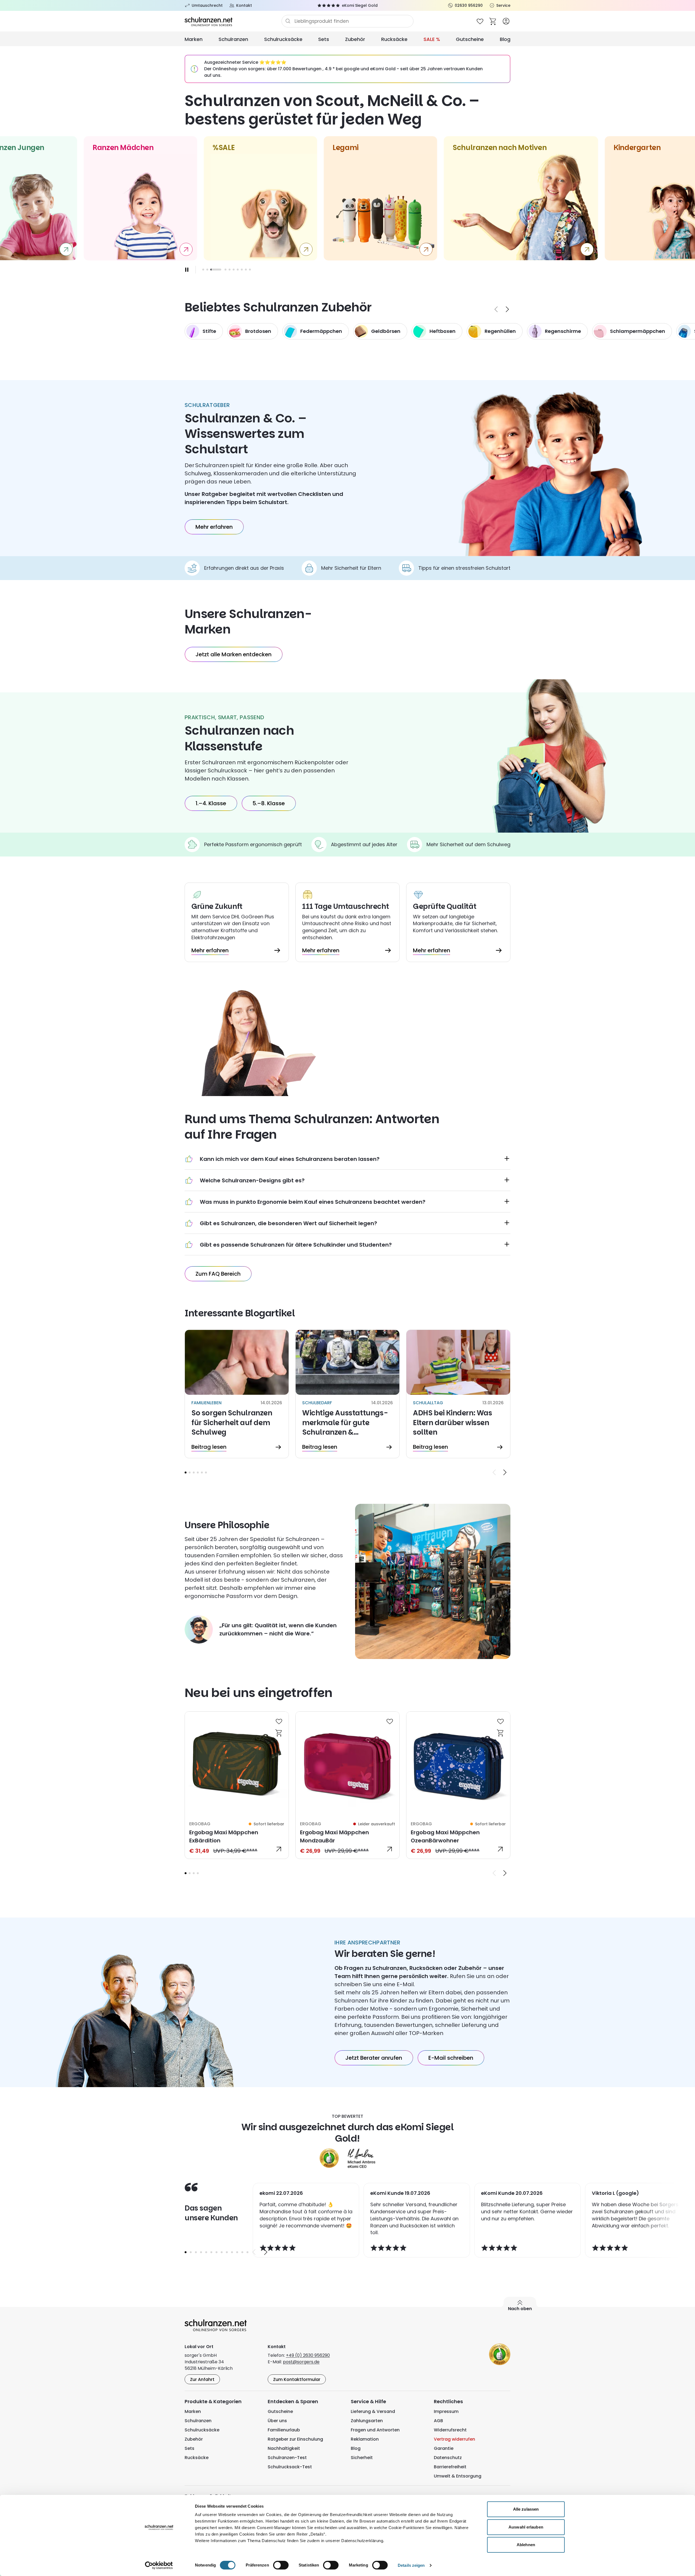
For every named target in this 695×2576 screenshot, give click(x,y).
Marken (194, 39)
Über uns (277, 2421)
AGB (438, 2421)
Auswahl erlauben (526, 2527)
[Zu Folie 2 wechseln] (207, 270)
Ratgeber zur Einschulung (295, 2439)
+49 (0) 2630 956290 (308, 2355)
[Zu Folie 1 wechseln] (203, 270)
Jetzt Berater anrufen (374, 2058)
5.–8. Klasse (269, 803)
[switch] (281, 2565)
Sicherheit (362, 2458)
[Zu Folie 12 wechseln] (242, 2252)
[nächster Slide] (507, 309)
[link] (237, 1785)
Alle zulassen (526, 2509)
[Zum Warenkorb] (493, 21)
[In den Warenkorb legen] (279, 1733)
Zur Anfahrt (202, 2379)
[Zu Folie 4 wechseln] (198, 1472)
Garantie (444, 2448)
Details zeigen (411, 2565)
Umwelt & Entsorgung (458, 2476)
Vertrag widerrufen (454, 2439)
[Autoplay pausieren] (187, 270)
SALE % (432, 39)
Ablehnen (526, 2545)
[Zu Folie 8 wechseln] (242, 270)
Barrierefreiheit (450, 2467)
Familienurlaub (284, 2430)
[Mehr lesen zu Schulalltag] (458, 1394)
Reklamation (365, 2439)
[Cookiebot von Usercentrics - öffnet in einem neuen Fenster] (159, 2565)
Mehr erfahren (214, 527)
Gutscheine (470, 39)
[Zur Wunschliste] (480, 21)
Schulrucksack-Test (290, 2467)
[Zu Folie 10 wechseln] (250, 270)
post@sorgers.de (301, 2362)
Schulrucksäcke (283, 39)
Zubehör (355, 39)
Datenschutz (448, 2458)
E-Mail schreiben (451, 2058)
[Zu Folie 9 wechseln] (246, 270)
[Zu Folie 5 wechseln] (230, 270)
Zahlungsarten (367, 2421)
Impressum (446, 2411)
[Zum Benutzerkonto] (506, 21)
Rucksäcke (394, 39)
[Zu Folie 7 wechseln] (238, 270)
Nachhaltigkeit (284, 2448)
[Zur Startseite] (233, 21)
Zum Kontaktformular (297, 2379)
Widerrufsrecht (450, 2430)
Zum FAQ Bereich (218, 1274)
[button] (186, 1472)
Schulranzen (233, 39)
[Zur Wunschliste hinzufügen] (279, 1721)
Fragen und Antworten (375, 2430)
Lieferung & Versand (373, 2411)
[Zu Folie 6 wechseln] (234, 270)
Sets (324, 39)
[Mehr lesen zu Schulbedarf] (347, 1394)
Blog (505, 39)
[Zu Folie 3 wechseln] (211, 270)
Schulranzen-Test (287, 2458)
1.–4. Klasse (211, 803)
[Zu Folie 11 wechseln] (237, 2252)
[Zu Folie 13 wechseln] (247, 2252)
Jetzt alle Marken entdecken (233, 654)
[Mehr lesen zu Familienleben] (237, 1394)
